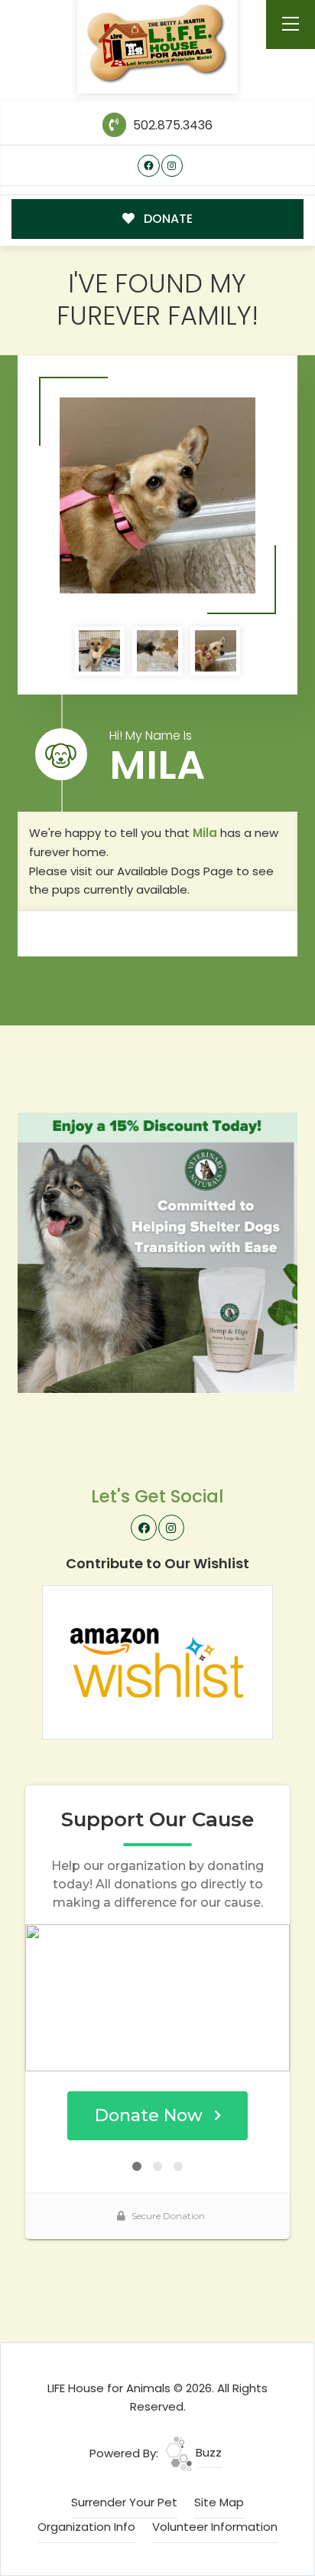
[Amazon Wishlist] (157, 1661)
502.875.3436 (171, 125)
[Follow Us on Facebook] (149, 166)
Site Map (219, 2502)
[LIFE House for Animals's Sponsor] (157, 1252)
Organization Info (86, 2527)
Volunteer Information (215, 2527)
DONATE (167, 219)
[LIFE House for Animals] (158, 44)
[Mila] (157, 495)
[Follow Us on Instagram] (172, 166)
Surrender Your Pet (124, 2502)
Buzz (207, 2452)
